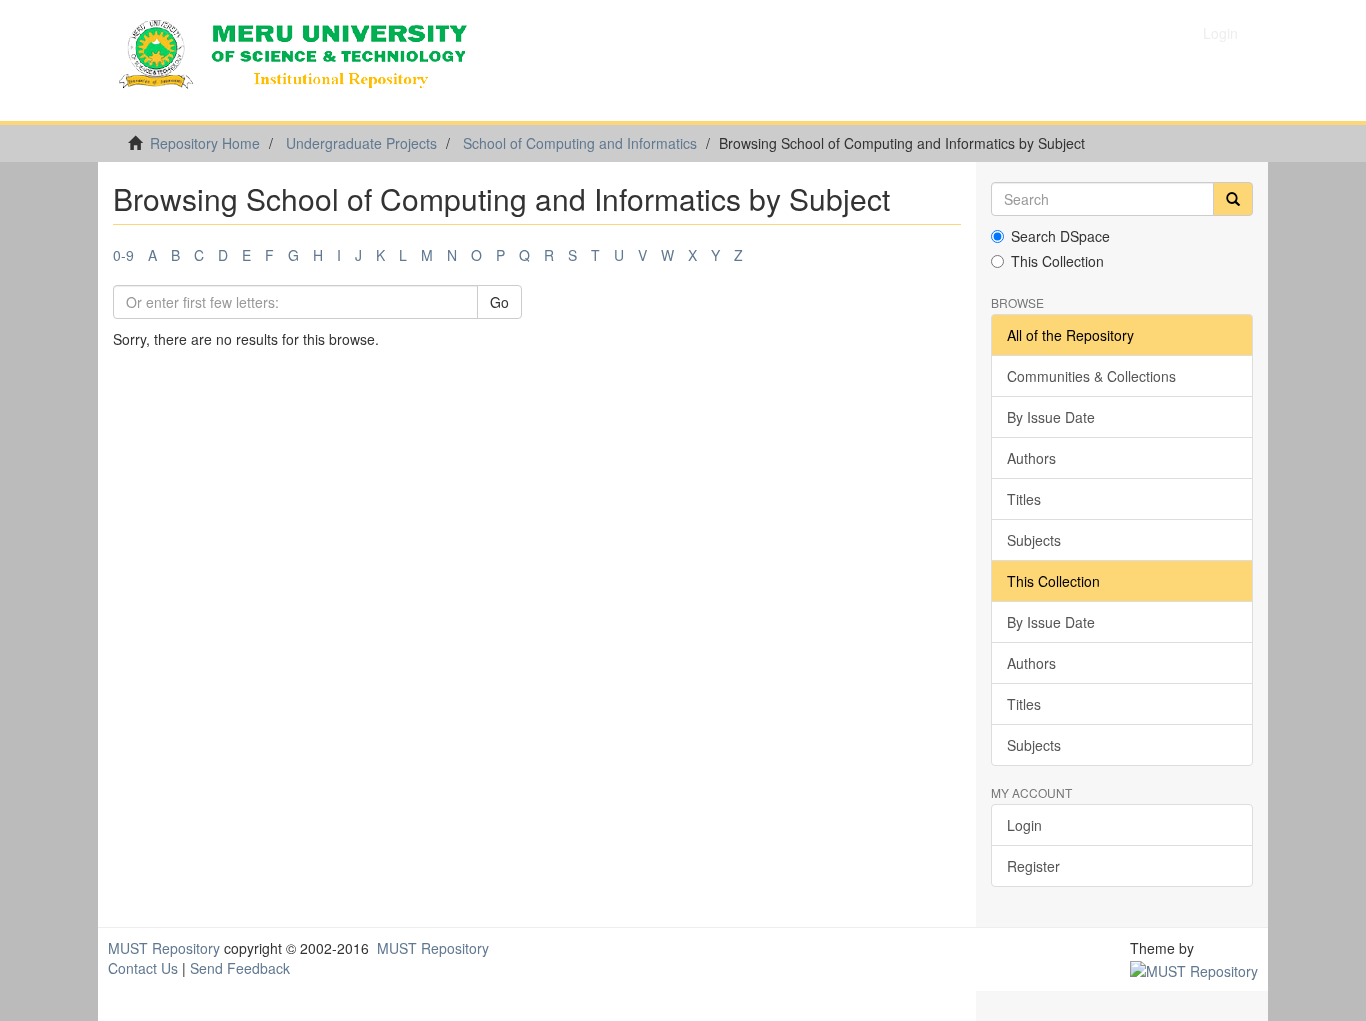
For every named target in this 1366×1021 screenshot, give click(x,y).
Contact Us (143, 968)
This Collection (1057, 261)
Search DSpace (1060, 236)
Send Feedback (240, 968)
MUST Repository (164, 948)
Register (1033, 866)
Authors (1031, 458)
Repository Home (205, 143)
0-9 (123, 255)
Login (1024, 825)
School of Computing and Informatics (580, 143)
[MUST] (1194, 968)
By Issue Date (1051, 417)
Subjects (1034, 540)
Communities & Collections (1091, 376)
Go (499, 302)
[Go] (1233, 199)
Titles (1024, 499)
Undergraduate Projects (361, 143)
